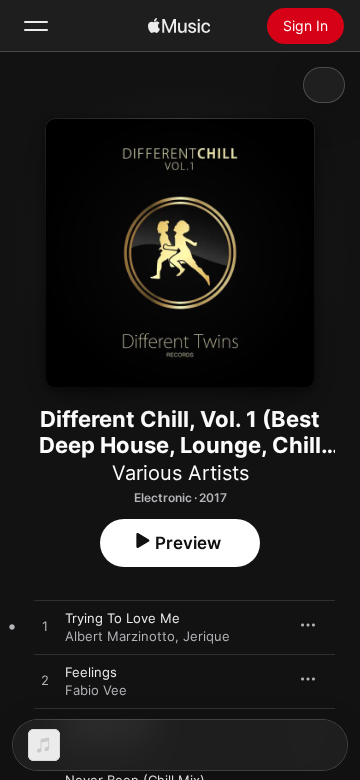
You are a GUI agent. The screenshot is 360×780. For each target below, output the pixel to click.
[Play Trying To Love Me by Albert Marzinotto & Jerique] (45, 627)
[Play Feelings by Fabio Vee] (45, 681)
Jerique (206, 636)
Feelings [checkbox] (91, 672)
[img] (179, 26)
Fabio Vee (96, 690)
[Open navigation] (36, 26)
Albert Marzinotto (120, 636)
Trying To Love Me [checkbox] (122, 618)
